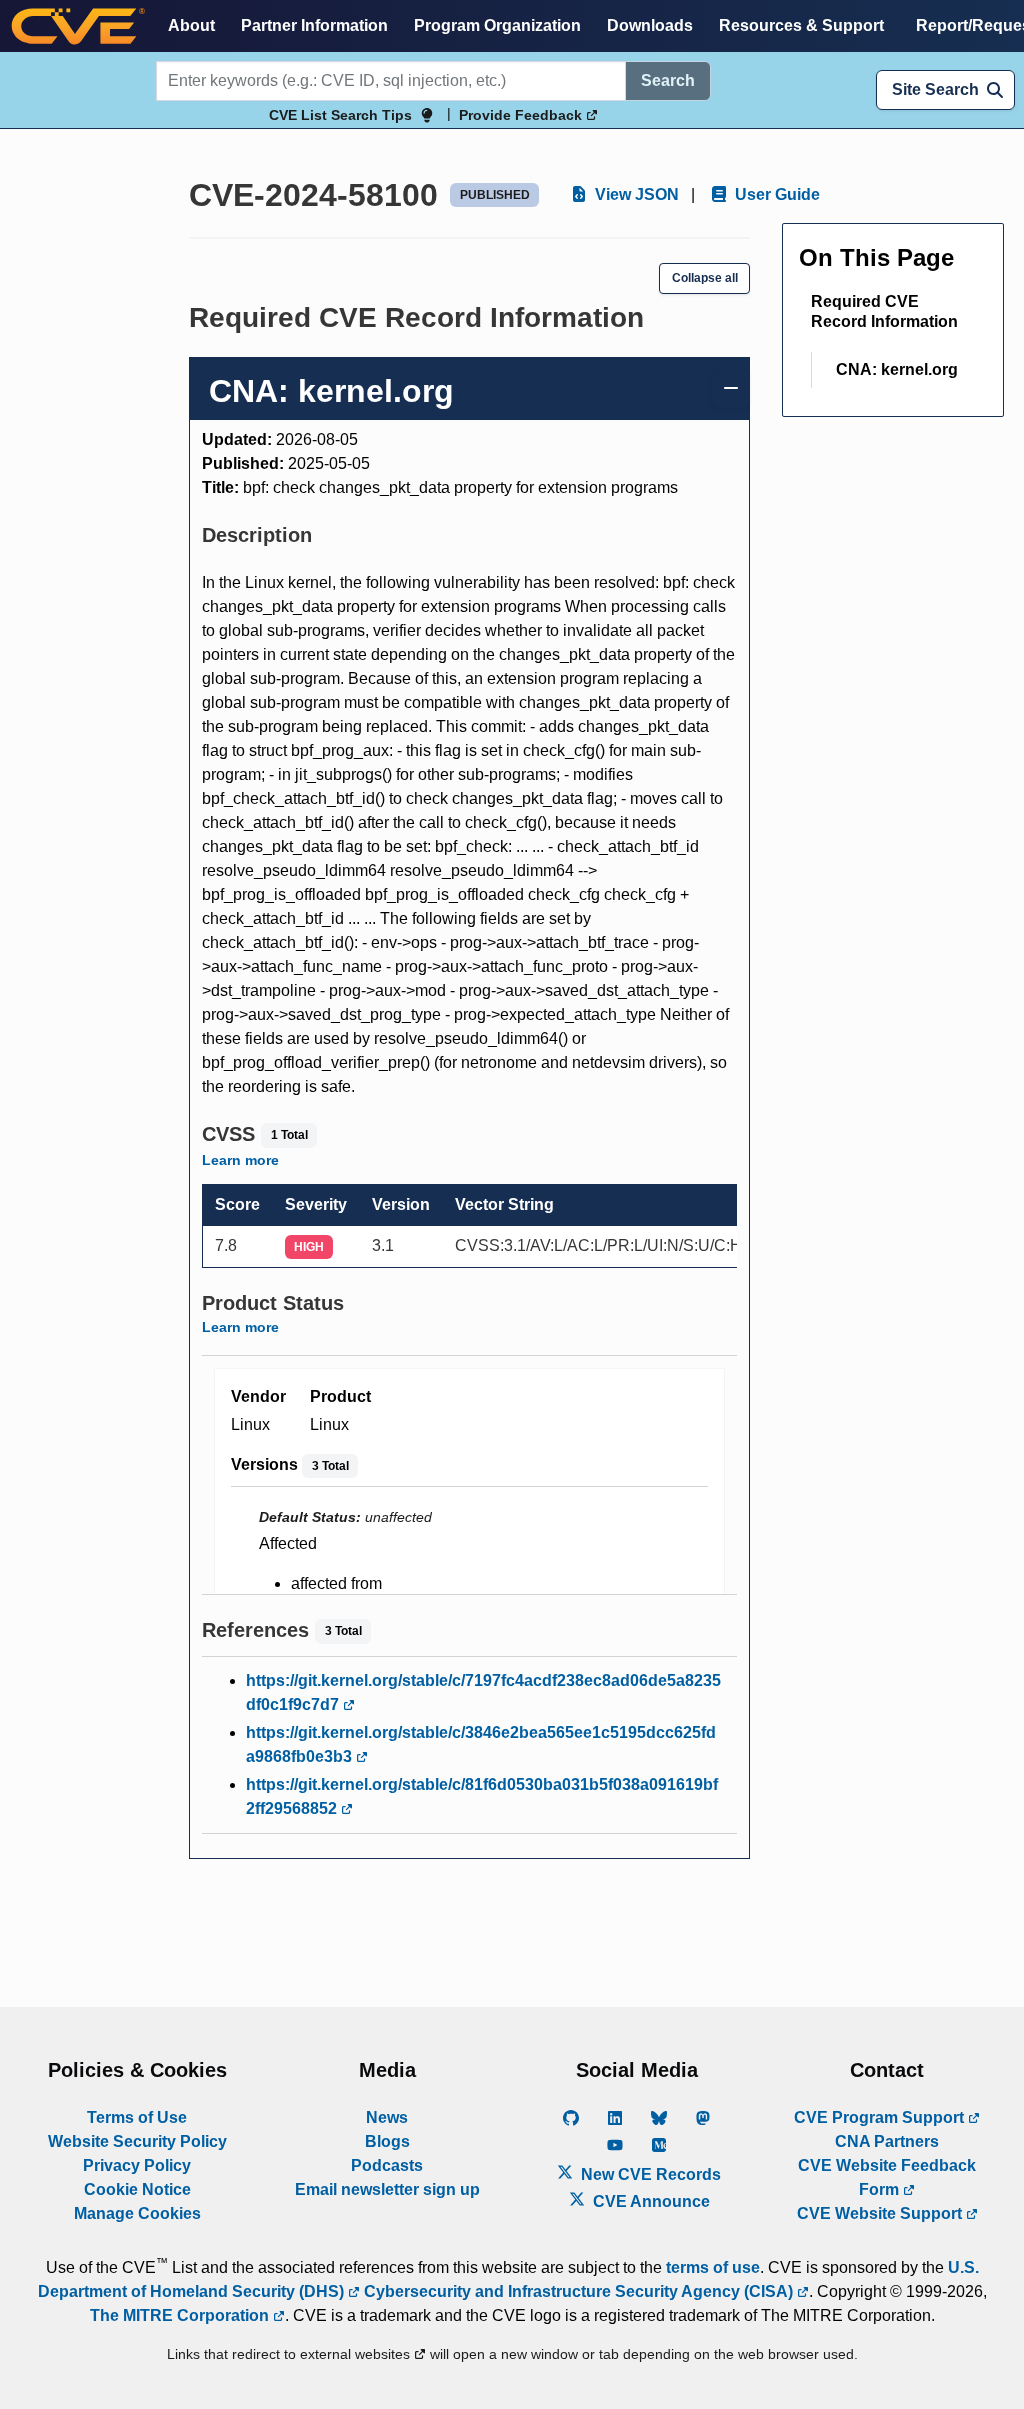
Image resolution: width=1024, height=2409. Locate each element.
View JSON (635, 194)
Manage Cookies (137, 2213)
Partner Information (314, 25)
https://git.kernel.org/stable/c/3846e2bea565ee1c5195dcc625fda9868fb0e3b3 (481, 1744)
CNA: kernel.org (897, 369)
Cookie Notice (137, 2189)
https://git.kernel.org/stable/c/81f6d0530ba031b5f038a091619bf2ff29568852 (482, 1796)
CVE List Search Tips (340, 115)
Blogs (387, 2141)
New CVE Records (649, 2174)
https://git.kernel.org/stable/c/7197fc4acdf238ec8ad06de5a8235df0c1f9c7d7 (483, 1692)
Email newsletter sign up (387, 2189)
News (387, 2117)
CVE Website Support (881, 2213)
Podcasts (387, 2165)
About (191, 25)
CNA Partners (887, 2141)
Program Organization (497, 25)
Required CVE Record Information (884, 311)
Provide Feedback (522, 115)
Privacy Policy (137, 2165)
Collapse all (705, 278)
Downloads (650, 25)
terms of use (713, 2267)
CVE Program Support (881, 2117)
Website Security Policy (137, 2141)
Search (668, 80)
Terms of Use (137, 2117)
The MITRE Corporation (181, 2315)
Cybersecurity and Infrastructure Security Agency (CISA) (578, 2291)
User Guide (775, 194)
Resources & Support (801, 25)
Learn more (240, 1160)
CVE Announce (649, 2201)
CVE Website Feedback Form (887, 2177)
